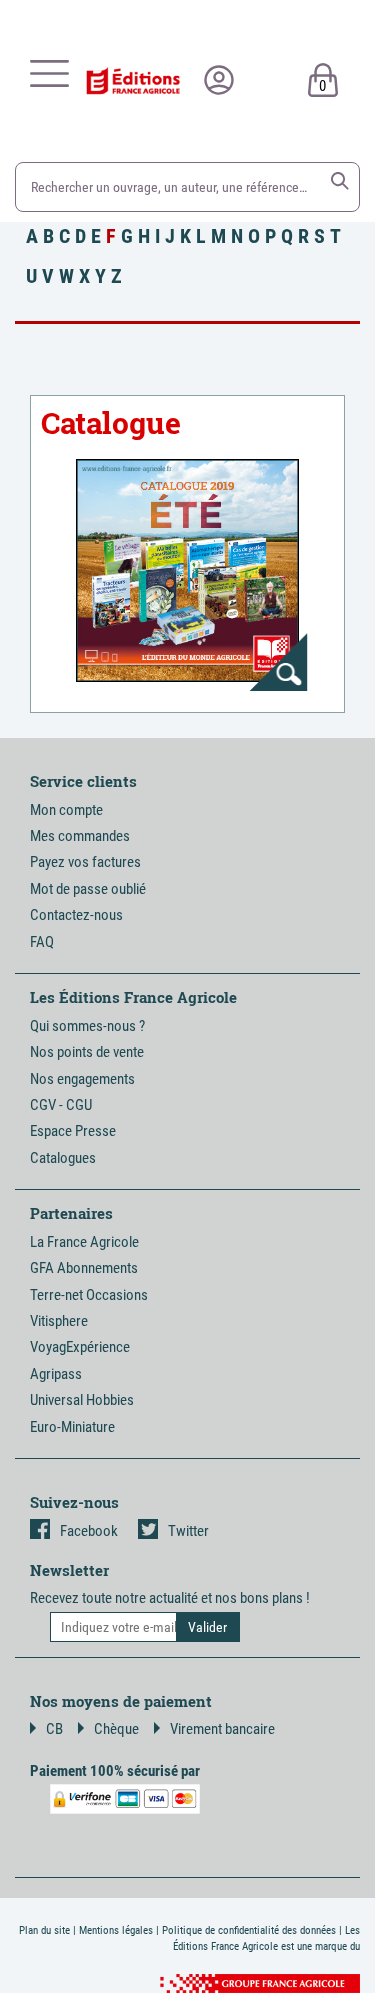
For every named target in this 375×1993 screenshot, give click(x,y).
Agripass (56, 1374)
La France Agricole (84, 1242)
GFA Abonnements (84, 1268)
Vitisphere (59, 1321)
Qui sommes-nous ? (87, 1026)
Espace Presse (73, 1131)
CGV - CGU (61, 1105)
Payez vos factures (85, 862)
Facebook (89, 1531)
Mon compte (66, 810)
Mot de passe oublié (88, 889)
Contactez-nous (76, 915)
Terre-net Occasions (89, 1295)
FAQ (42, 942)
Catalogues (63, 1158)
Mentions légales (116, 1930)
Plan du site (44, 1930)
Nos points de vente (87, 1052)
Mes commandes (80, 836)
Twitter (188, 1531)
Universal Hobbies (82, 1400)
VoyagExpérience (80, 1347)
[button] (340, 181)
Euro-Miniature (72, 1427)
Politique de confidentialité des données (249, 1930)
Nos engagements (82, 1079)
